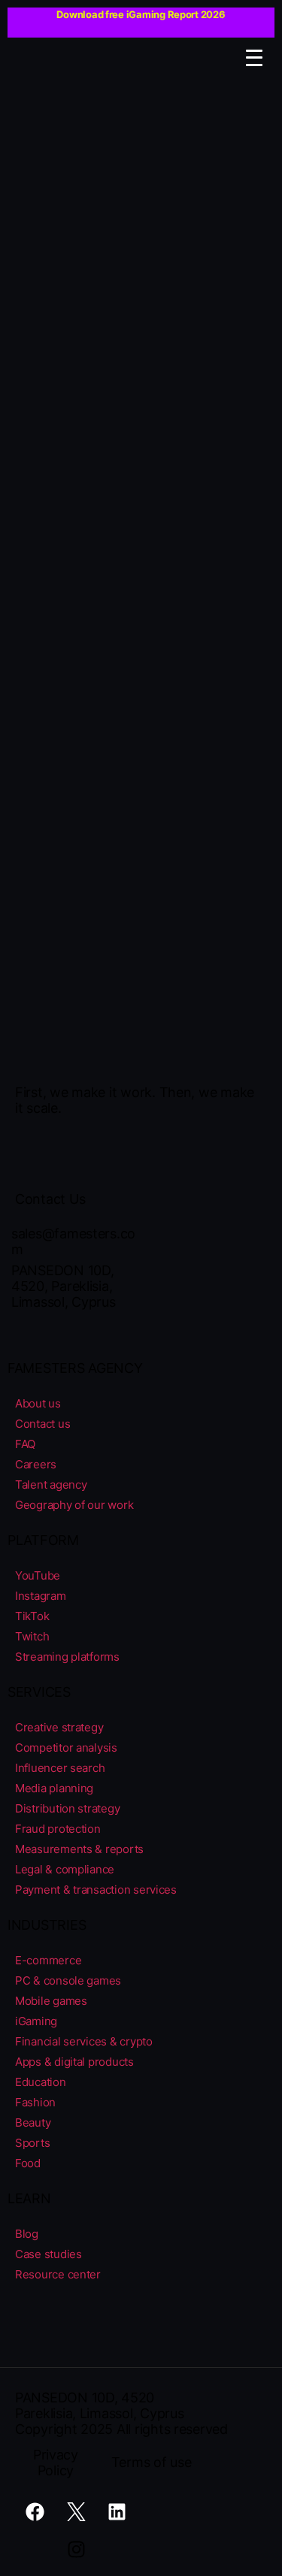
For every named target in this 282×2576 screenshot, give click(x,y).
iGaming (36, 2021)
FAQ (25, 1444)
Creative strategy (59, 1727)
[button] (254, 59)
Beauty (33, 2122)
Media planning (54, 1788)
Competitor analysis (66, 1748)
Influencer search (60, 1768)
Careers (36, 1464)
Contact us (42, 1424)
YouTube (38, 1575)
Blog (27, 2234)
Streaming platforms (67, 1657)
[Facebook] (35, 2512)
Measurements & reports (79, 1849)
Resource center (58, 2274)
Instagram (41, 1596)
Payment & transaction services (96, 1890)
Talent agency (51, 1485)
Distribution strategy (67, 1808)
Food (28, 2163)
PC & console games (68, 1980)
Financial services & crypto (84, 2041)
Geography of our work (74, 1505)
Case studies (49, 2254)
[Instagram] (76, 2550)
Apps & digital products (74, 2062)
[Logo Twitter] (76, 2512)
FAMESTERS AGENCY (75, 1368)
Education (41, 2082)
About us (38, 1403)
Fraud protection (58, 1829)
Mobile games (51, 2001)
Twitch (32, 1636)
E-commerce (48, 1960)
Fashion (35, 2102)
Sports (32, 2143)
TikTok (32, 1616)
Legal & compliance (65, 1869)
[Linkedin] (117, 2512)
